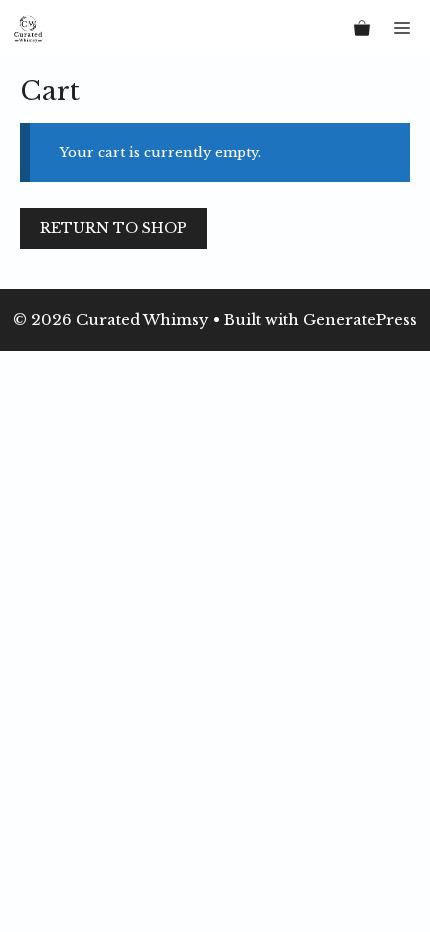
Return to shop (113, 228)
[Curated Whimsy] (28, 28)
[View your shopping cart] (362, 28)
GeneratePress (360, 319)
